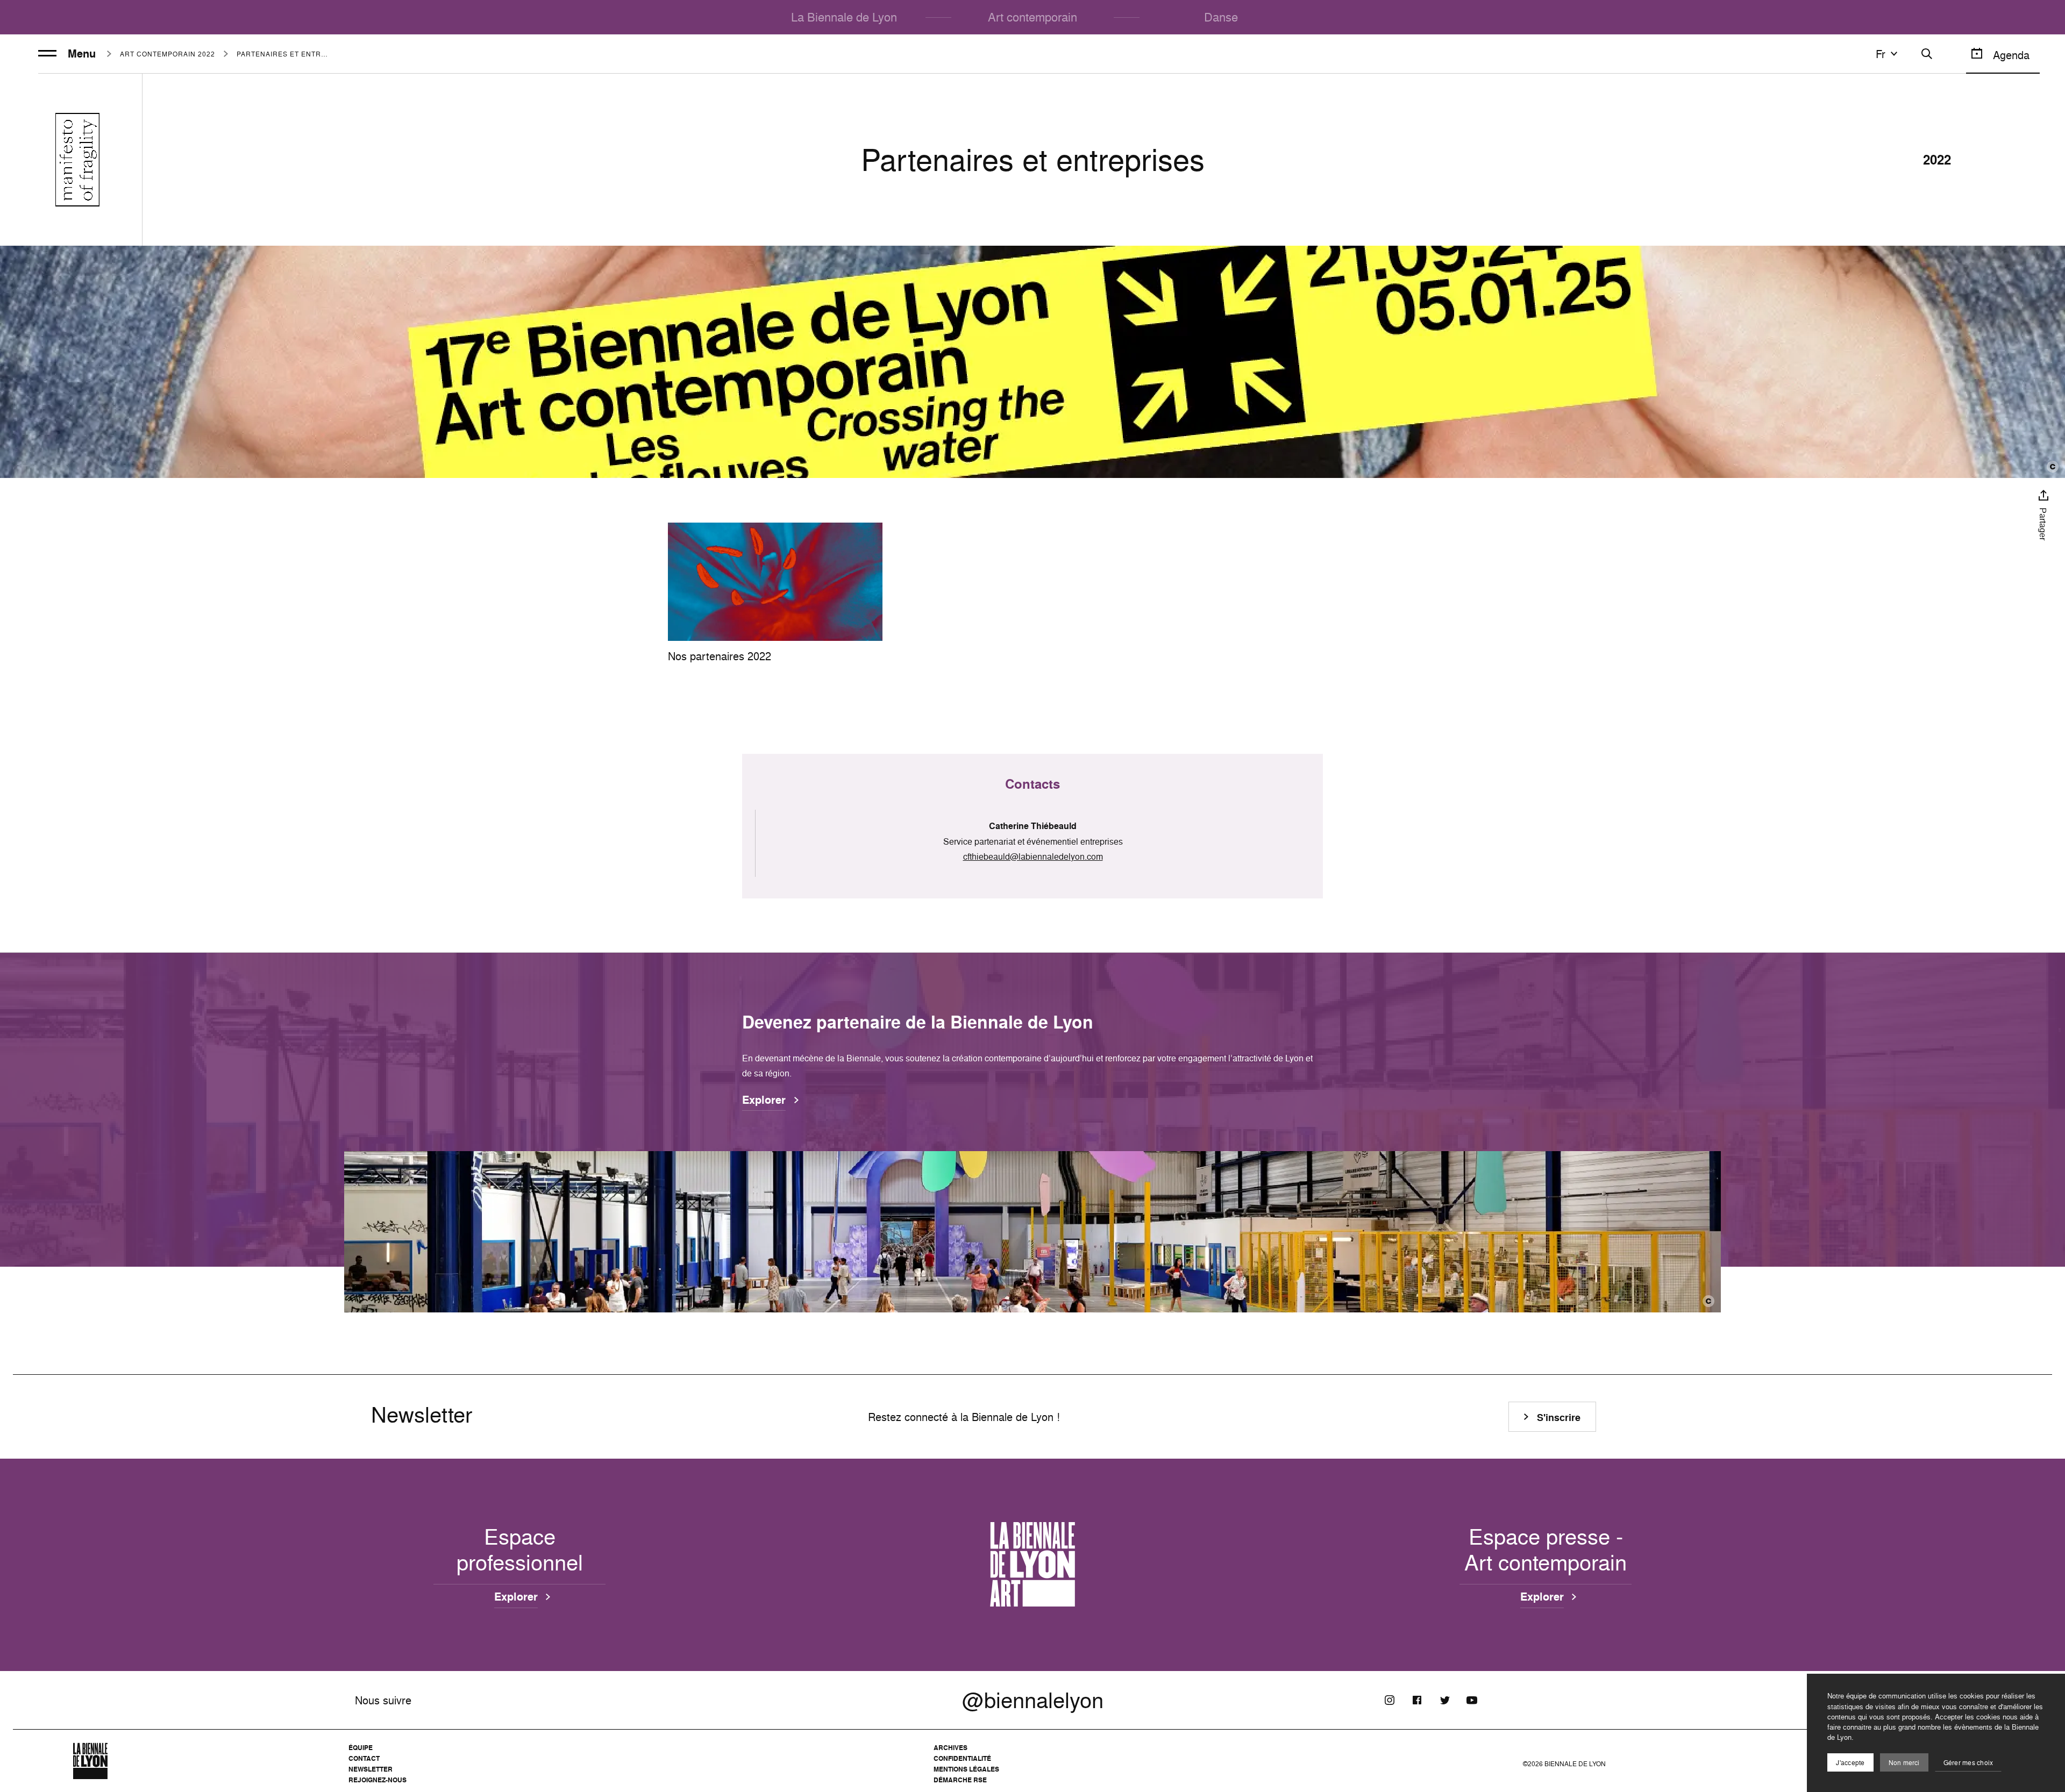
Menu (82, 54)
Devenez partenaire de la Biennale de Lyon (918, 1022)
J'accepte (1850, 1763)
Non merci (1904, 1763)
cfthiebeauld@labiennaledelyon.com (1033, 856)
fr (1881, 54)
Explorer (764, 1101)
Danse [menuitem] (1221, 17)
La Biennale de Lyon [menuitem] (844, 17)
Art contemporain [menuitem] (1032, 17)
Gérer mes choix (1968, 1763)
